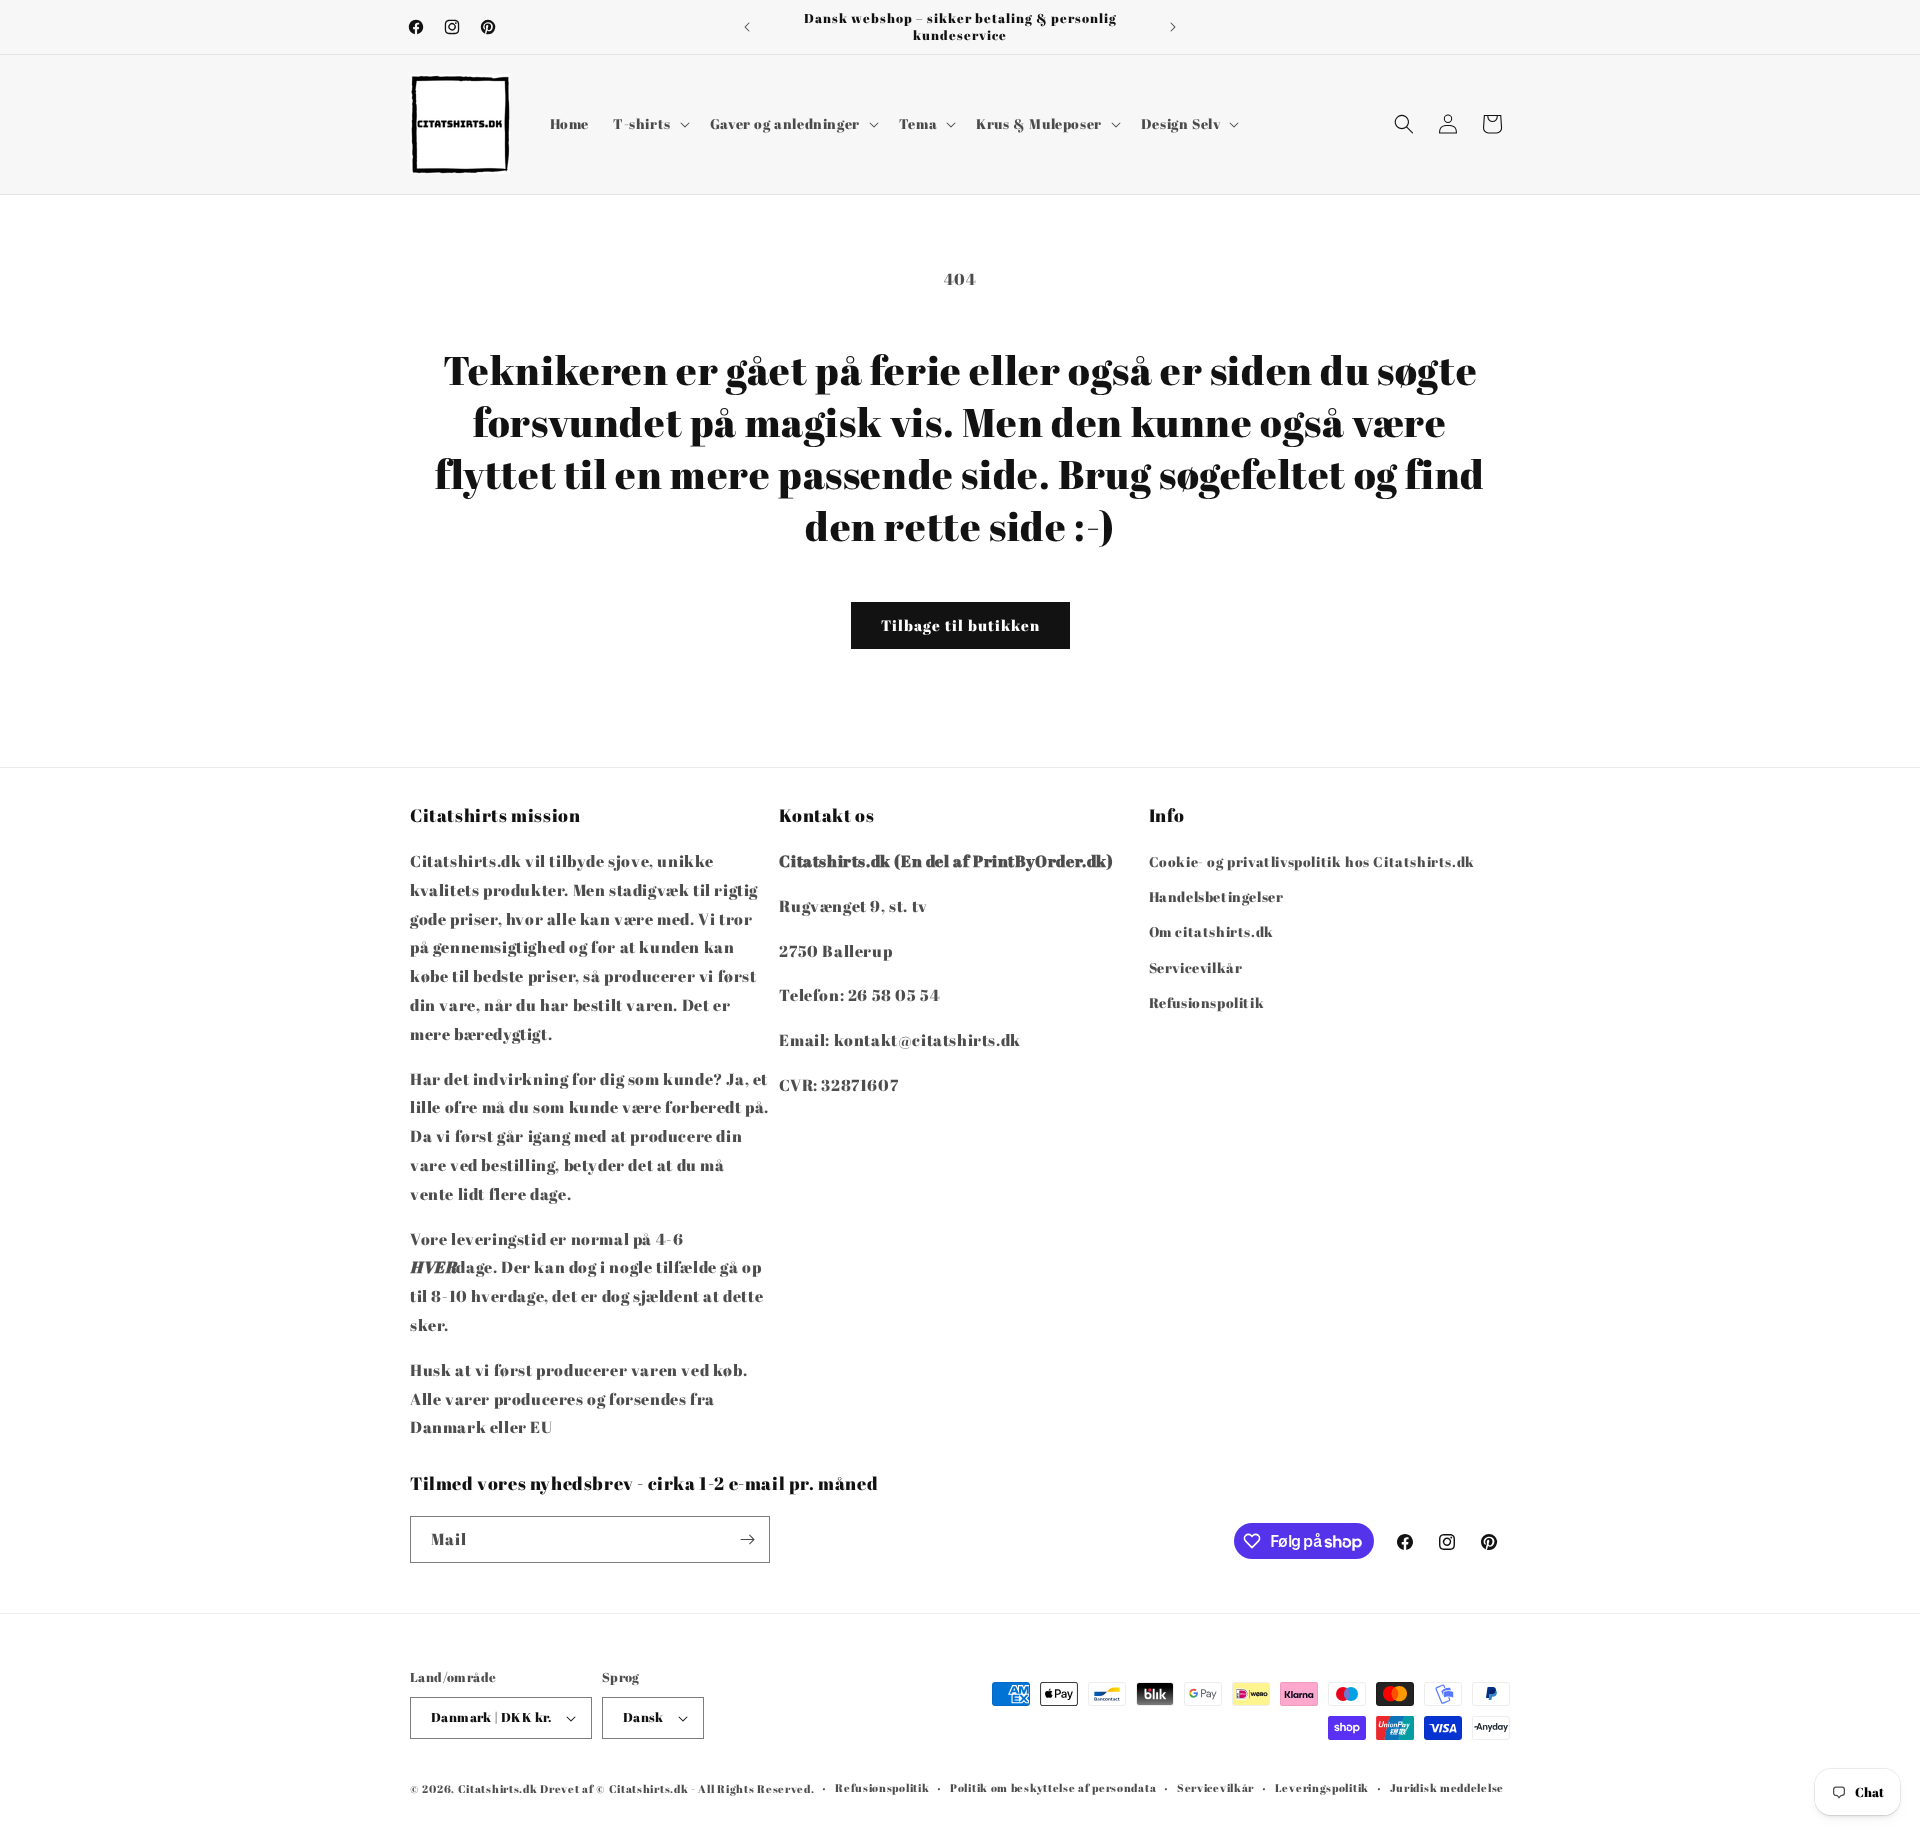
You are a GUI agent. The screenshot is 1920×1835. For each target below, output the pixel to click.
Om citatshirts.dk (1211, 932)
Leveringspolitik (1322, 1787)
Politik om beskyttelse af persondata (1053, 1787)
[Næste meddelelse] (1173, 27)
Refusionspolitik (1207, 1002)
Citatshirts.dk (498, 1788)
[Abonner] (747, 1539)
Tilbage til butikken (960, 625)
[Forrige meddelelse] (747, 27)
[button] (649, 124)
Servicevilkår (1196, 967)
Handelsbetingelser (1216, 896)
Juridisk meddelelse (1447, 1787)
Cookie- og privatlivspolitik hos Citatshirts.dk (1312, 861)
